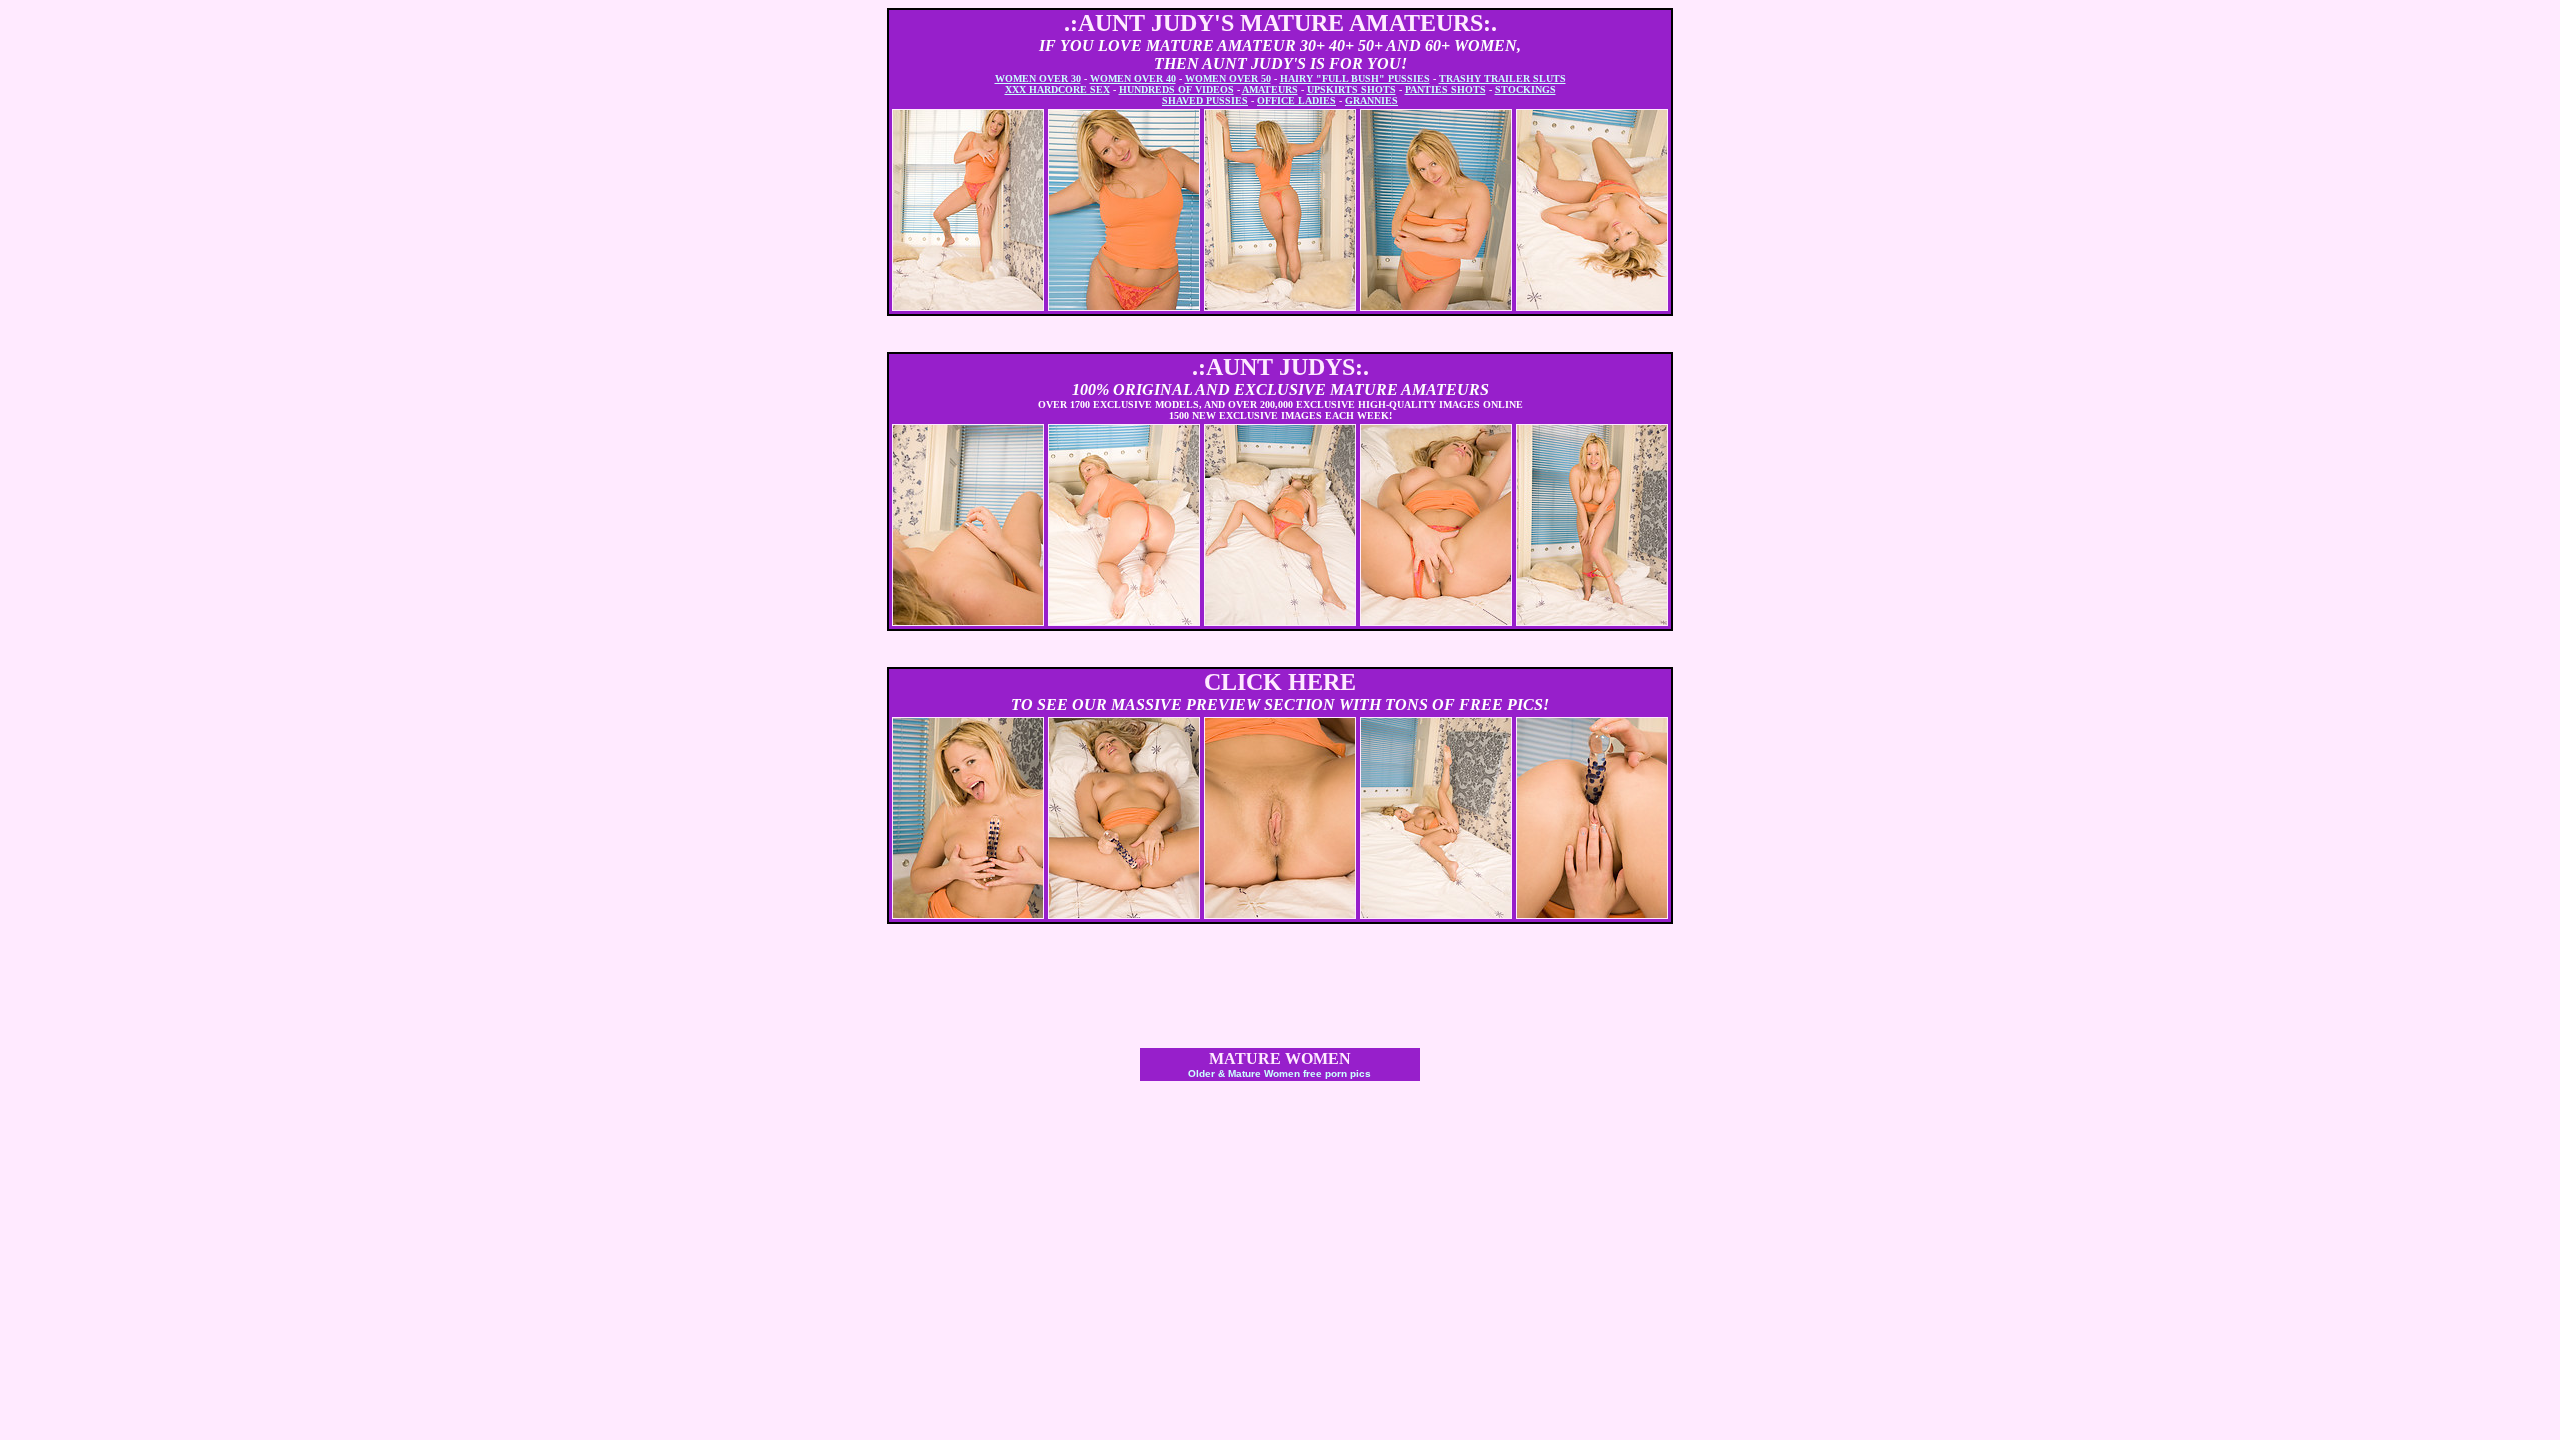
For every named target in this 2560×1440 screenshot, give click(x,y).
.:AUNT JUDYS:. (1280, 367)
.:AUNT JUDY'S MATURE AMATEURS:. (1280, 23)
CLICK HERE (1280, 682)
